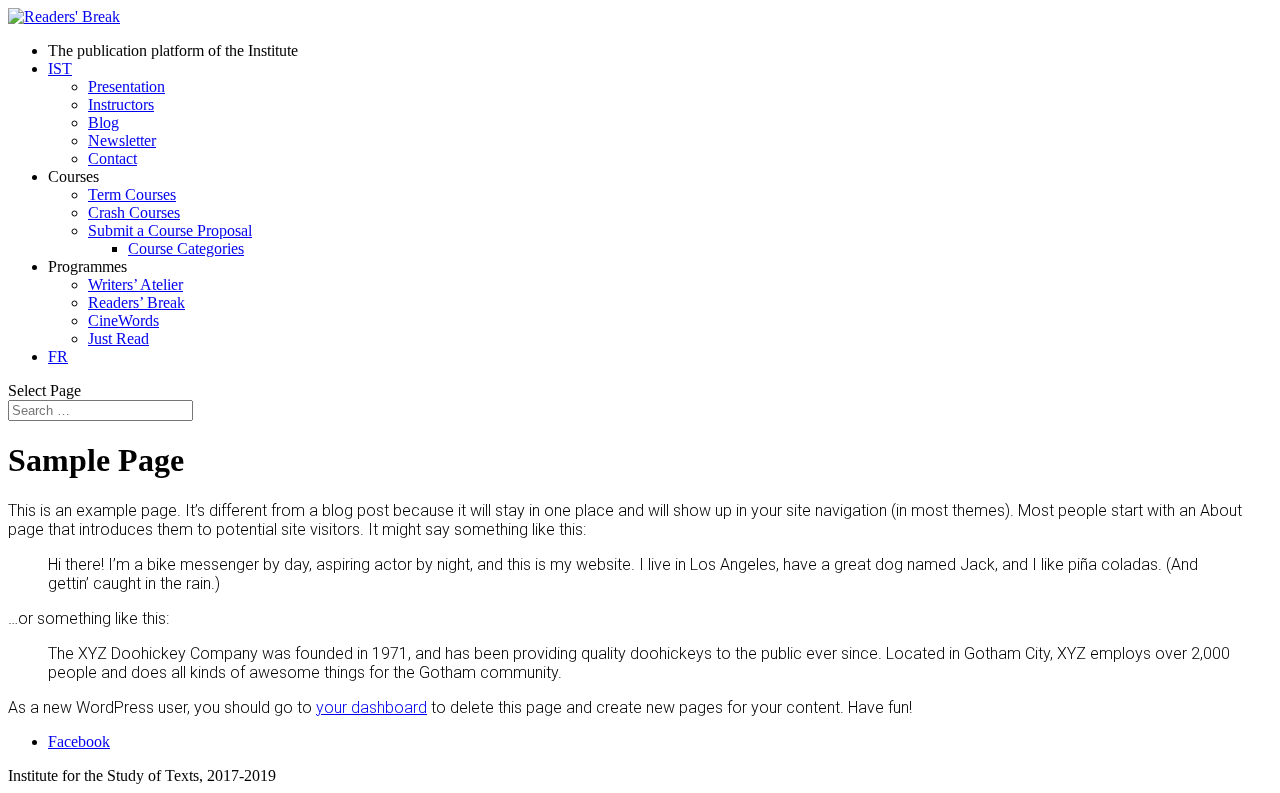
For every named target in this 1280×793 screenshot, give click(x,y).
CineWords (123, 320)
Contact (112, 158)
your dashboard (371, 707)
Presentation (126, 86)
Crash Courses (134, 212)
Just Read (118, 338)
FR (58, 356)
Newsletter (122, 140)
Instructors (121, 104)
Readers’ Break (136, 302)
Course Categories (186, 248)
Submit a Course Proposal (170, 230)
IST (60, 68)
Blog (103, 122)
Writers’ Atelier (135, 284)
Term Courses (132, 194)
